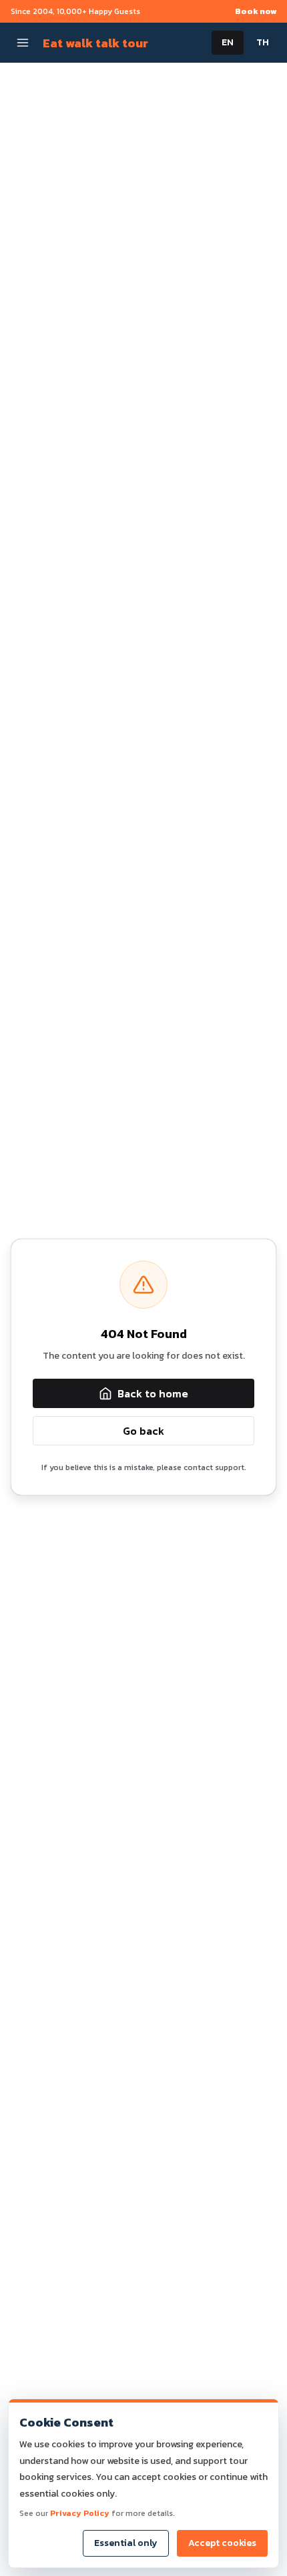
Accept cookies (222, 2543)
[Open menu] (23, 43)
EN (228, 42)
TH (263, 42)
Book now (256, 11)
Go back (143, 1431)
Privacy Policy (80, 2513)
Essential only (126, 2543)
